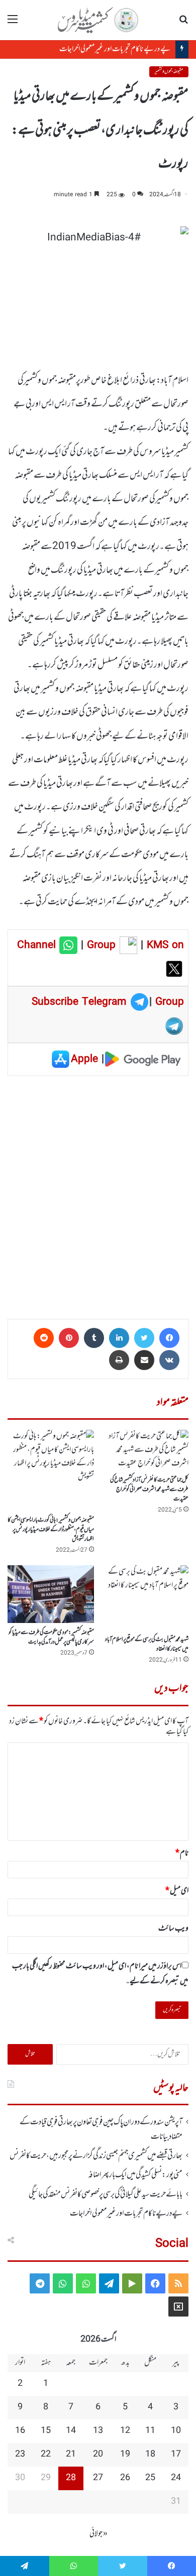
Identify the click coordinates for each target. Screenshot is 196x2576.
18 (150, 2455)
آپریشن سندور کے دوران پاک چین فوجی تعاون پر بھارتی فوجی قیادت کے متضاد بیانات (101, 2129)
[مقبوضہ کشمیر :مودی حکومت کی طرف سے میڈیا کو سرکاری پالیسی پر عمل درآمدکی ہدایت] (51, 1594)
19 (125, 2455)
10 (176, 2431)
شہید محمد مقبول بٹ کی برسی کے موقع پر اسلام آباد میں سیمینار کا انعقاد (147, 1644)
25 (150, 2478)
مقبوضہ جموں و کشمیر (169, 72)
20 (98, 2455)
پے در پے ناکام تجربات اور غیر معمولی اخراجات (115, 49)
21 (71, 2455)
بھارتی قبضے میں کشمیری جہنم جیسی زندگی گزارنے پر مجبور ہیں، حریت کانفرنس (96, 2156)
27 (98, 2478)
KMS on (165, 945)
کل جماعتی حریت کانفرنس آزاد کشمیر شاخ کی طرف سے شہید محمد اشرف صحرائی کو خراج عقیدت (149, 1489)
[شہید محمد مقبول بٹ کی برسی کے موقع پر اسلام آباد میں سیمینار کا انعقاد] (145, 1598)
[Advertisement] (98, 1194)
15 (46, 2431)
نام (182, 1853)
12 (125, 2431)
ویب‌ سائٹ (173, 1929)
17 (176, 2455)
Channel (38, 945)
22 (46, 2455)
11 (150, 2431)
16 (20, 2431)
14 (71, 2431)
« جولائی (99, 2534)
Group (100, 945)
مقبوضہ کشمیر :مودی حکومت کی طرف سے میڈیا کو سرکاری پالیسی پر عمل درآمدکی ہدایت (51, 1637)
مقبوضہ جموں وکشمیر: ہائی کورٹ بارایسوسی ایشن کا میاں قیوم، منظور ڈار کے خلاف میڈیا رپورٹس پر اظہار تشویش (51, 1530)
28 (71, 2478)
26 (125, 2478)
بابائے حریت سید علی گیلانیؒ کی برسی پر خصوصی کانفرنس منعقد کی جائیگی (106, 2195)
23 (20, 2455)
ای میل (177, 1891)
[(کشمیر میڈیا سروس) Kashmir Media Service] (98, 20)
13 (98, 2431)
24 (176, 2478)
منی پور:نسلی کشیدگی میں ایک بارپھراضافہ (135, 2175)
